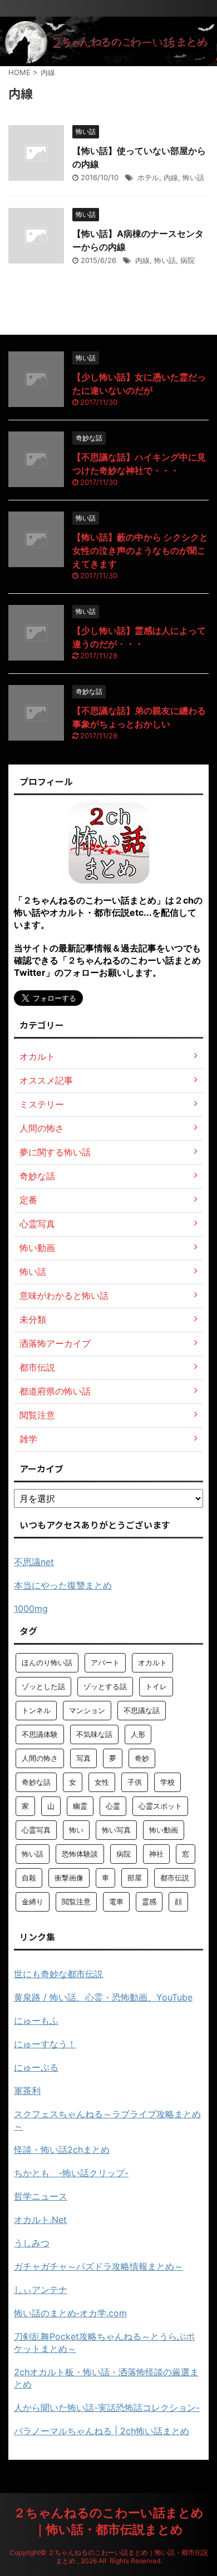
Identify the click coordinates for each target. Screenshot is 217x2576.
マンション (87, 1710)
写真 (83, 1758)
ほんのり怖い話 (47, 1662)
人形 (138, 1734)
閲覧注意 (76, 1902)
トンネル (36, 1710)
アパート (105, 1662)
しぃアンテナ (41, 2290)
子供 (135, 1782)
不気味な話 (94, 1734)
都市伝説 (175, 1878)
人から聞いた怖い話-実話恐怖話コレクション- (107, 2408)
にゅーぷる (36, 2067)
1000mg (31, 1609)
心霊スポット (160, 1806)
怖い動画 (164, 1830)
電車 (116, 1902)
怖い (76, 1830)
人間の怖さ (40, 1758)
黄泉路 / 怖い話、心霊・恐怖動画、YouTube (103, 1997)
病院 (188, 260)
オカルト (152, 1662)
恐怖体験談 (80, 1854)
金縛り (33, 1902)
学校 (167, 1782)
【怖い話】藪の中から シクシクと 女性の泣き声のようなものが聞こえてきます (140, 550)
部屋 (135, 1878)
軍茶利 (27, 2091)
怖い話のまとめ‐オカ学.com (70, 2313)
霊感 (149, 1902)
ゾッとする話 (105, 1686)
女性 (102, 1782)
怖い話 (193, 177)
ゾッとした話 (43, 1686)
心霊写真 (36, 1830)
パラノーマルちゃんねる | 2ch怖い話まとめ (102, 2431)
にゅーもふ (36, 2021)
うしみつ (32, 2243)
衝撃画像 (69, 1878)
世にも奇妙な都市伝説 (58, 1974)
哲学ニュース (41, 2196)
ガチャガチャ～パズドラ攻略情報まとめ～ (98, 2266)
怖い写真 (116, 1830)
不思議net (34, 1562)
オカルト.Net (40, 2220)
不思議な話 (142, 1710)
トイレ (156, 1686)
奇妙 (142, 1758)
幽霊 (80, 1806)
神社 (156, 1854)
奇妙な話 (36, 1782)
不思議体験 (40, 1734)
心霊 (113, 1806)
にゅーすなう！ (45, 2044)
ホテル (148, 177)
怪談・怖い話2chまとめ (62, 2150)
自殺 (29, 1878)
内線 (171, 177)
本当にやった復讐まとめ (63, 1585)
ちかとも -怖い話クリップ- (71, 2173)
